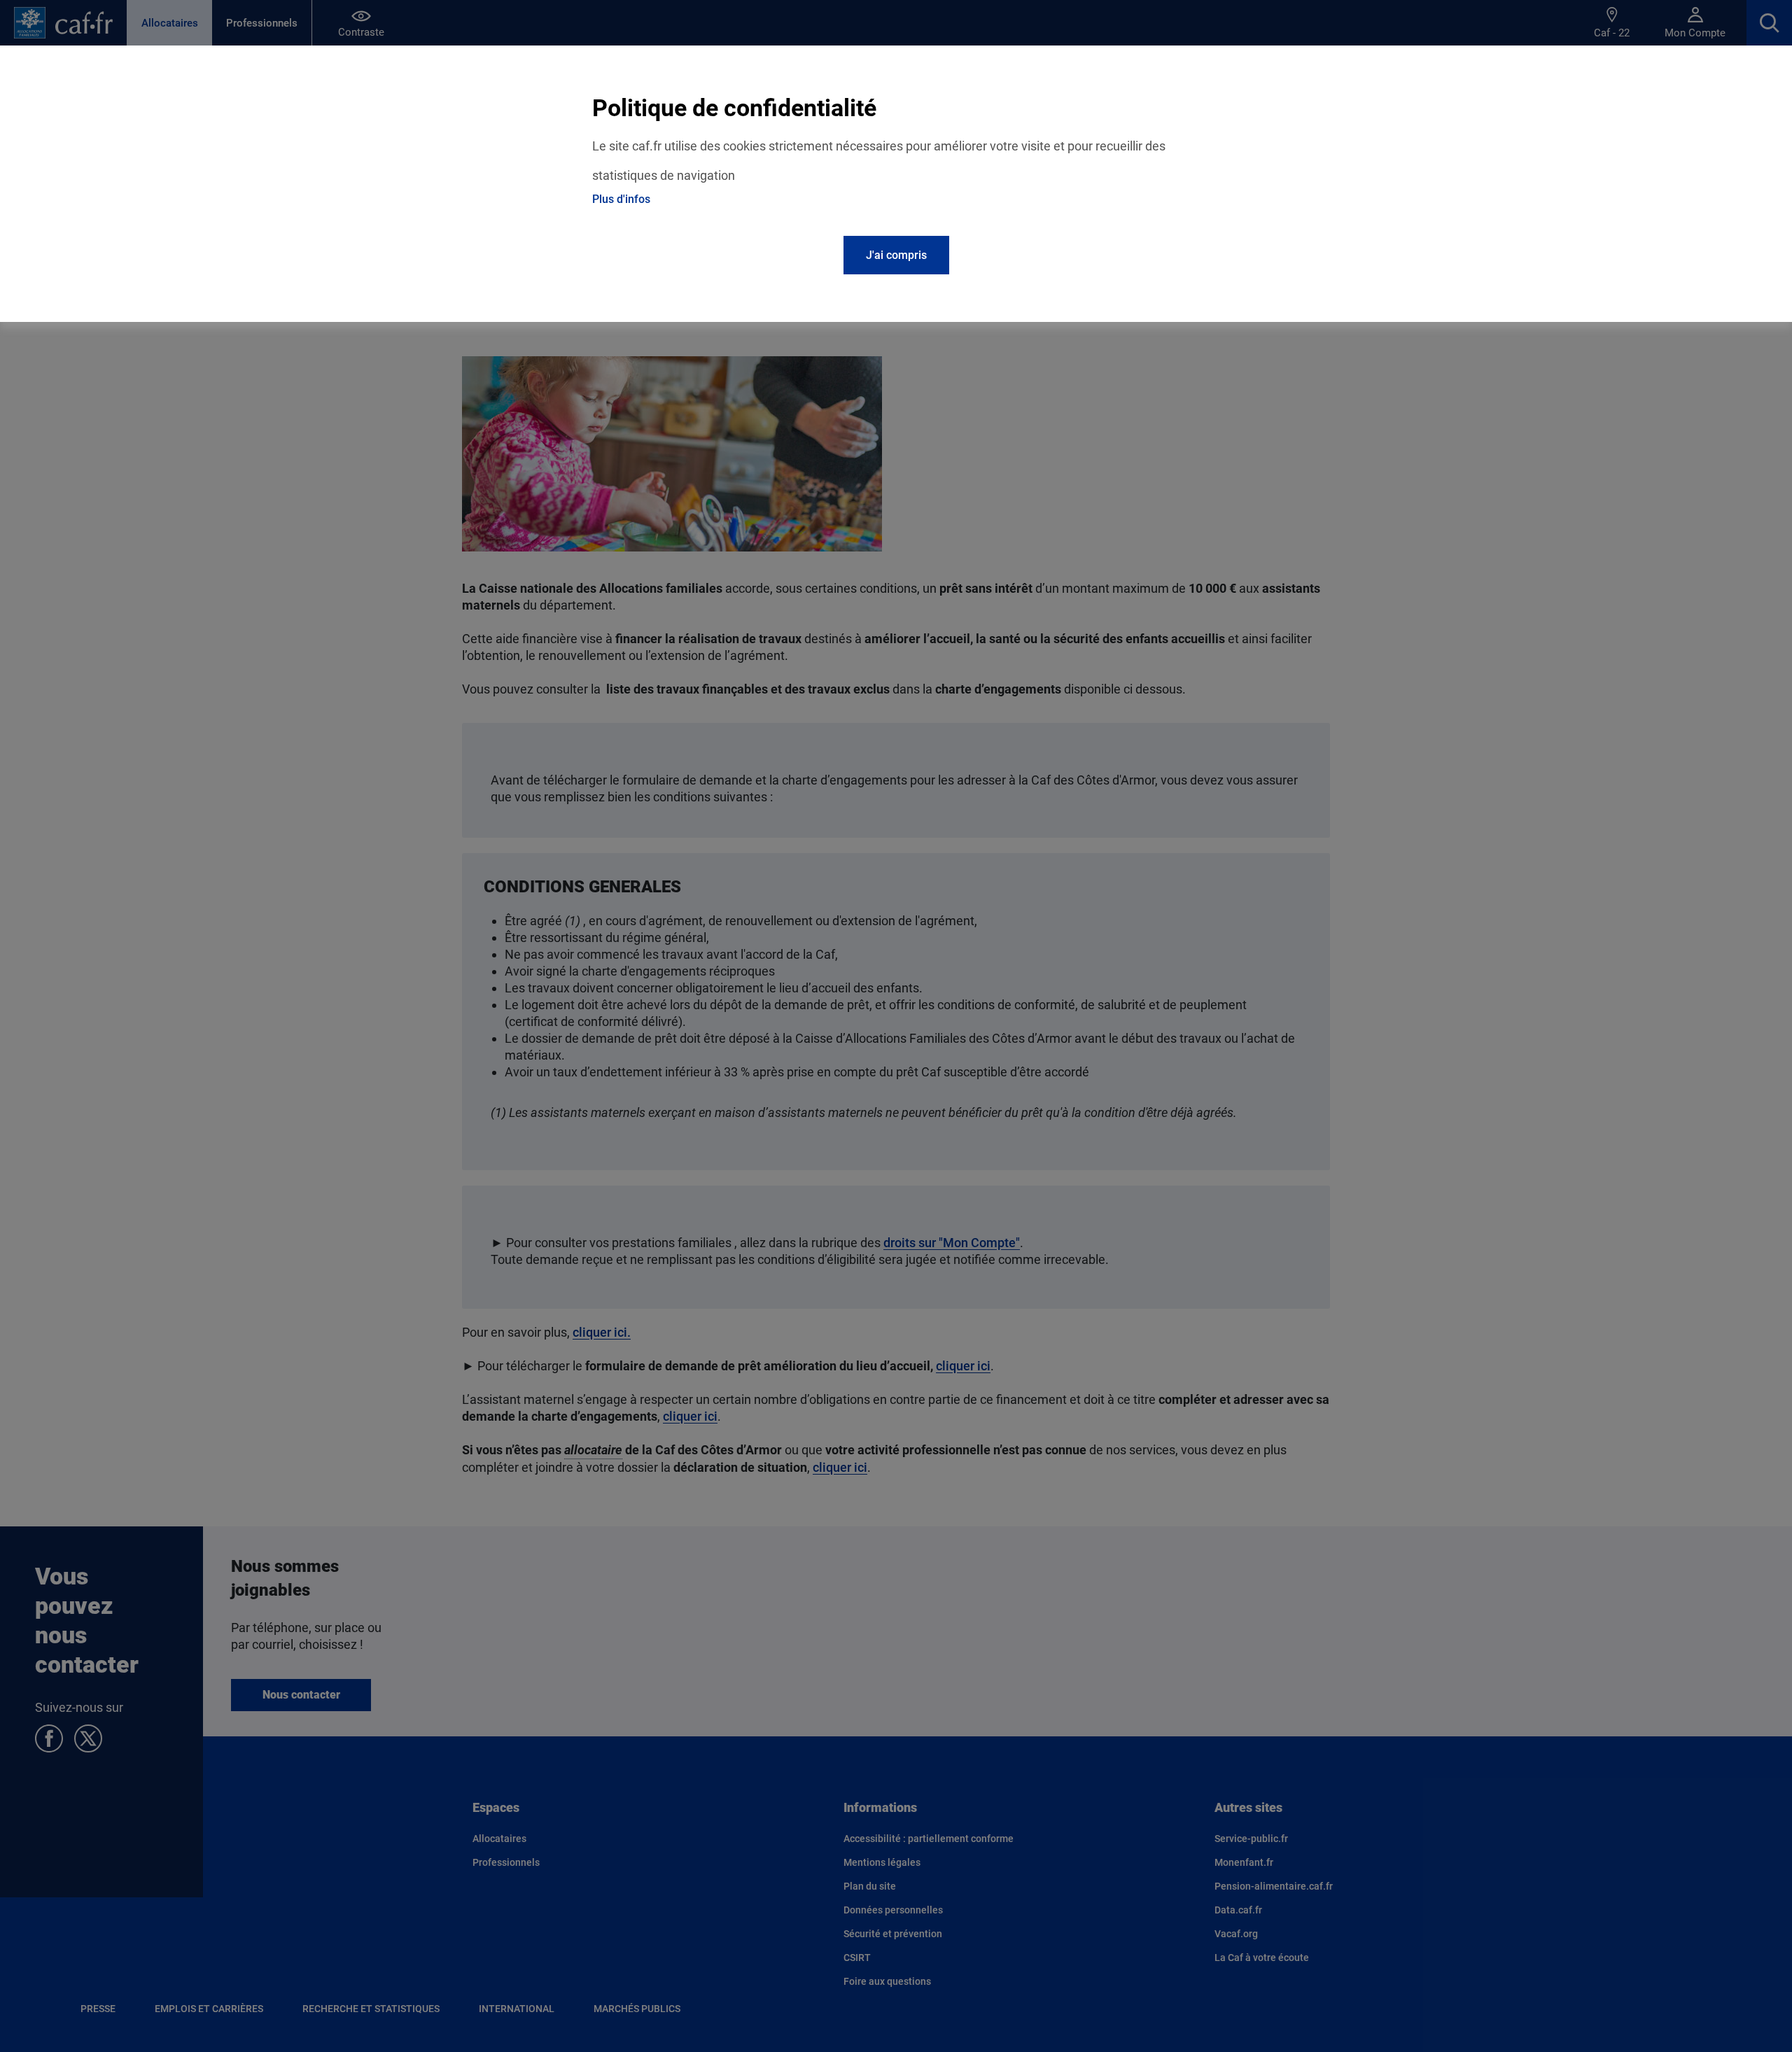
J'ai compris (896, 255)
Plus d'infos (621, 199)
